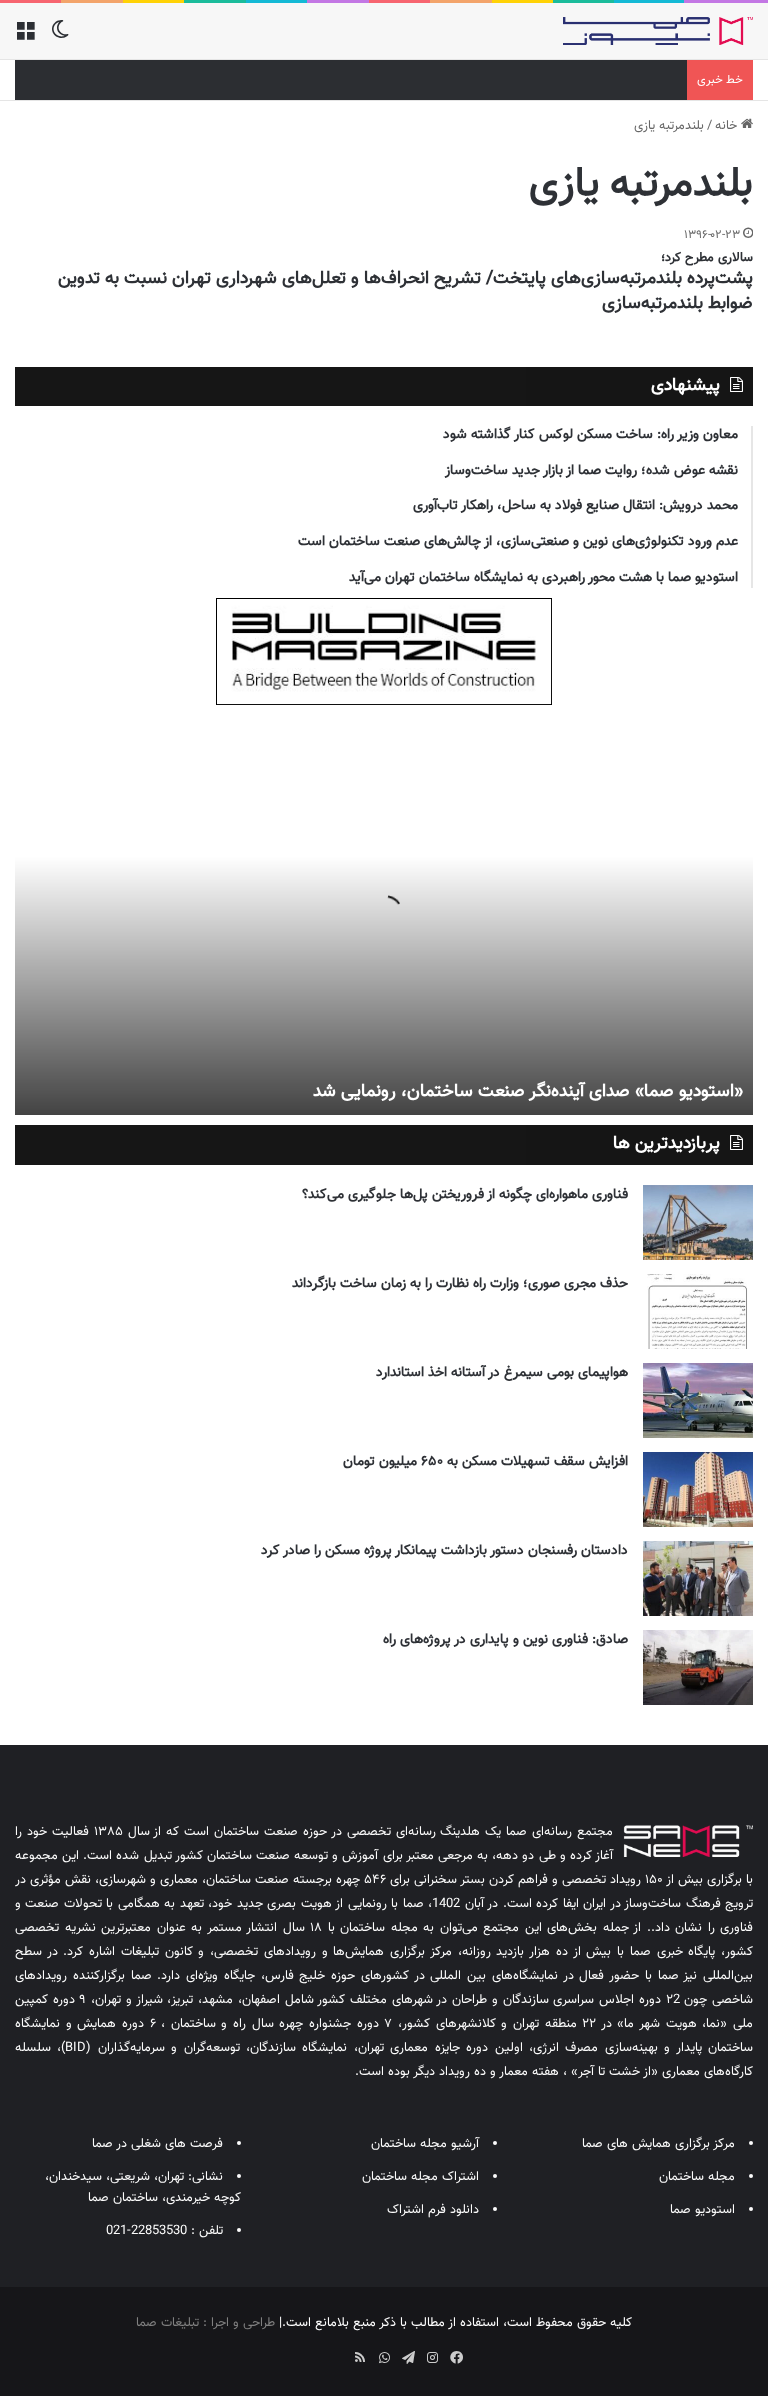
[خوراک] (360, 2358)
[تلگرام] (408, 2358)
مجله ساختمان (697, 2177)
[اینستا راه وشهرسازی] (312, 2351)
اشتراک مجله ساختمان (420, 2177)
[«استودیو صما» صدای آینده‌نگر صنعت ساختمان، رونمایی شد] (384, 915)
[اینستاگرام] (432, 2358)
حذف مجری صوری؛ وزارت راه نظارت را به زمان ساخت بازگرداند (460, 1284)
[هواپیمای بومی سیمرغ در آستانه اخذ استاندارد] (698, 1400)
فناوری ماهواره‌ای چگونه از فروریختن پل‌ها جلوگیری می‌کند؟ (465, 1195)
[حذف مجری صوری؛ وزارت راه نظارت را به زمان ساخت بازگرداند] (698, 1311)
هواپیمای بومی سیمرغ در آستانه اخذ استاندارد (502, 1373)
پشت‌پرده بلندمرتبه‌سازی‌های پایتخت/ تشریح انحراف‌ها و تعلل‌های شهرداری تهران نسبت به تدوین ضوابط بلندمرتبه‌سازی (405, 291)
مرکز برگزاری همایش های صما (658, 2144)
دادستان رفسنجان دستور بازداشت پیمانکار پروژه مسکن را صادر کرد (444, 1551)
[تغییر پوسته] (60, 38)
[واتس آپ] (384, 2358)
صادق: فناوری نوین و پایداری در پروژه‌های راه (505, 1640)
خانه (728, 126)
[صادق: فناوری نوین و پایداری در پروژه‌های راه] (698, 1667)
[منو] (25, 38)
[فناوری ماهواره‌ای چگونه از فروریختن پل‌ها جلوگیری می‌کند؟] (698, 1222)
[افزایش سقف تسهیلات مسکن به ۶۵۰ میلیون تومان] (698, 1489)
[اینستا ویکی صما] (336, 2351)
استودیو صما (702, 2210)
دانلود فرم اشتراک (433, 2210)
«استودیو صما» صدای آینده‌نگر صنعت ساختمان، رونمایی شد (528, 1092)
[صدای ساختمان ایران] (658, 31)
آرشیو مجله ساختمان (425, 2144)
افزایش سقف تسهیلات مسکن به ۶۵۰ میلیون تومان (485, 1462)
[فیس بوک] (456, 2358)
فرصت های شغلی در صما (157, 2144)
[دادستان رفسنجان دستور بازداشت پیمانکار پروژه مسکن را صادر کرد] (698, 1578)
